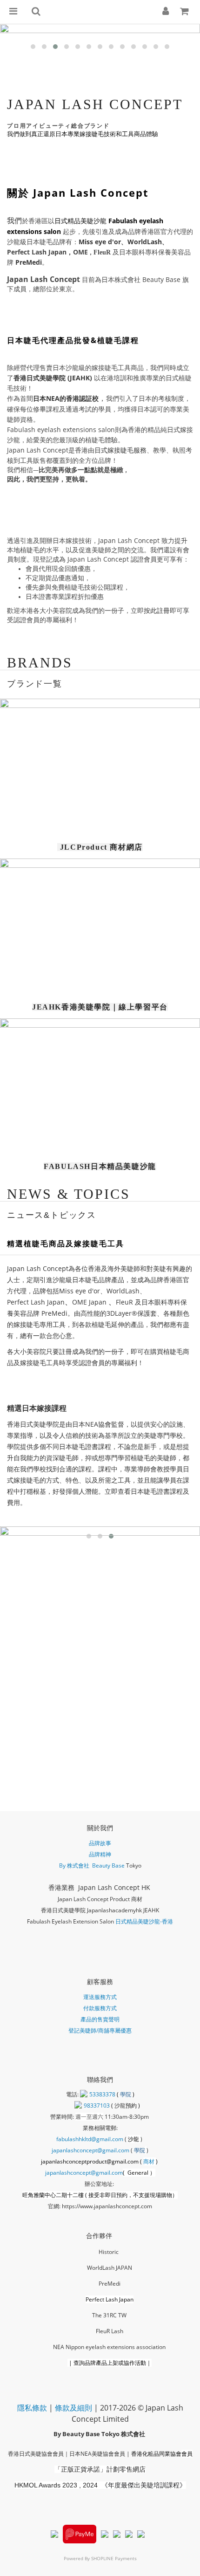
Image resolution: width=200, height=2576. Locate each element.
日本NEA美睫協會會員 (97, 2454)
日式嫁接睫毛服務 (120, 450)
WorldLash (145, 242)
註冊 (66, 1351)
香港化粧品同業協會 (156, 2454)
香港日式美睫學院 (40, 378)
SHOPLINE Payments (114, 2558)
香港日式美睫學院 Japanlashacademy (88, 1910)
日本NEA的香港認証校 (66, 398)
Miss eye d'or (100, 242)
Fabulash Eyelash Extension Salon (70, 1921)
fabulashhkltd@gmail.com (90, 2139)
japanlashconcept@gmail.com (90, 2150)
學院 (126, 2094)
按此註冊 (157, 610)
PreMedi (29, 262)
